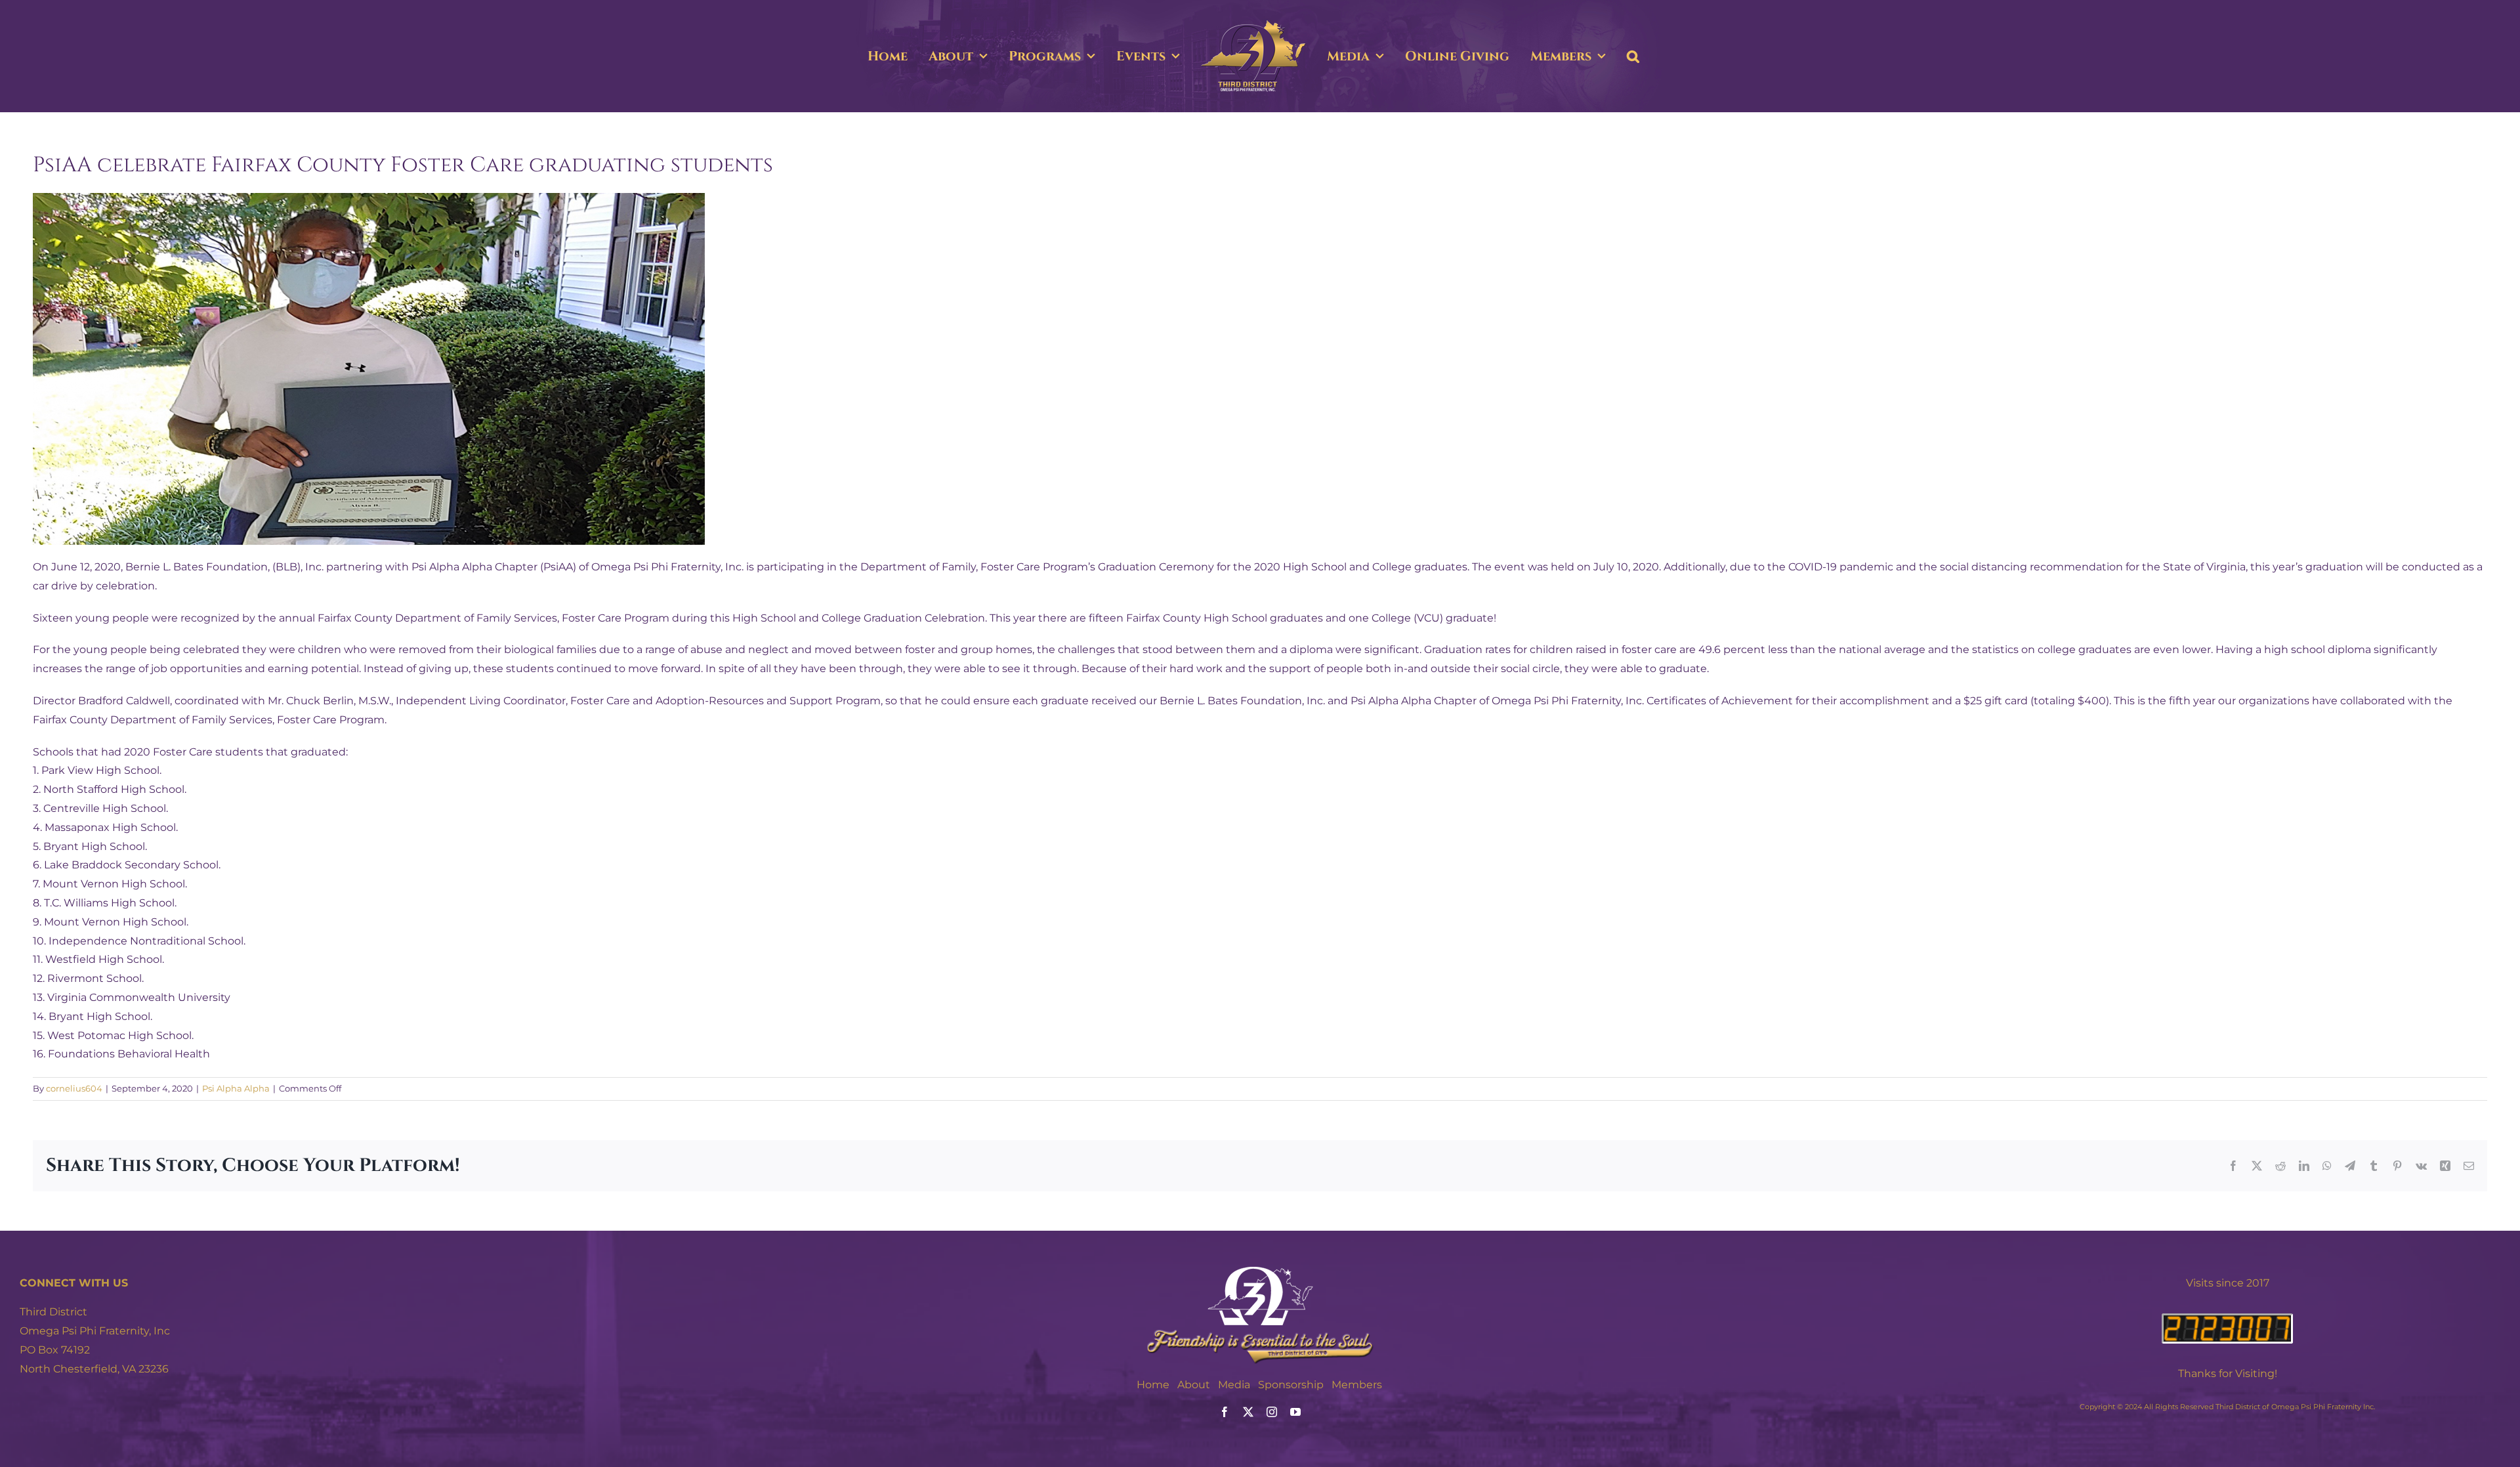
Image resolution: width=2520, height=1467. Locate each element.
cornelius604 (74, 1088)
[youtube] (1295, 1412)
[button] (1691, 56)
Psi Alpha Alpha (236, 1088)
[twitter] (1248, 1412)
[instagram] (1272, 1412)
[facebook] (1225, 1412)
